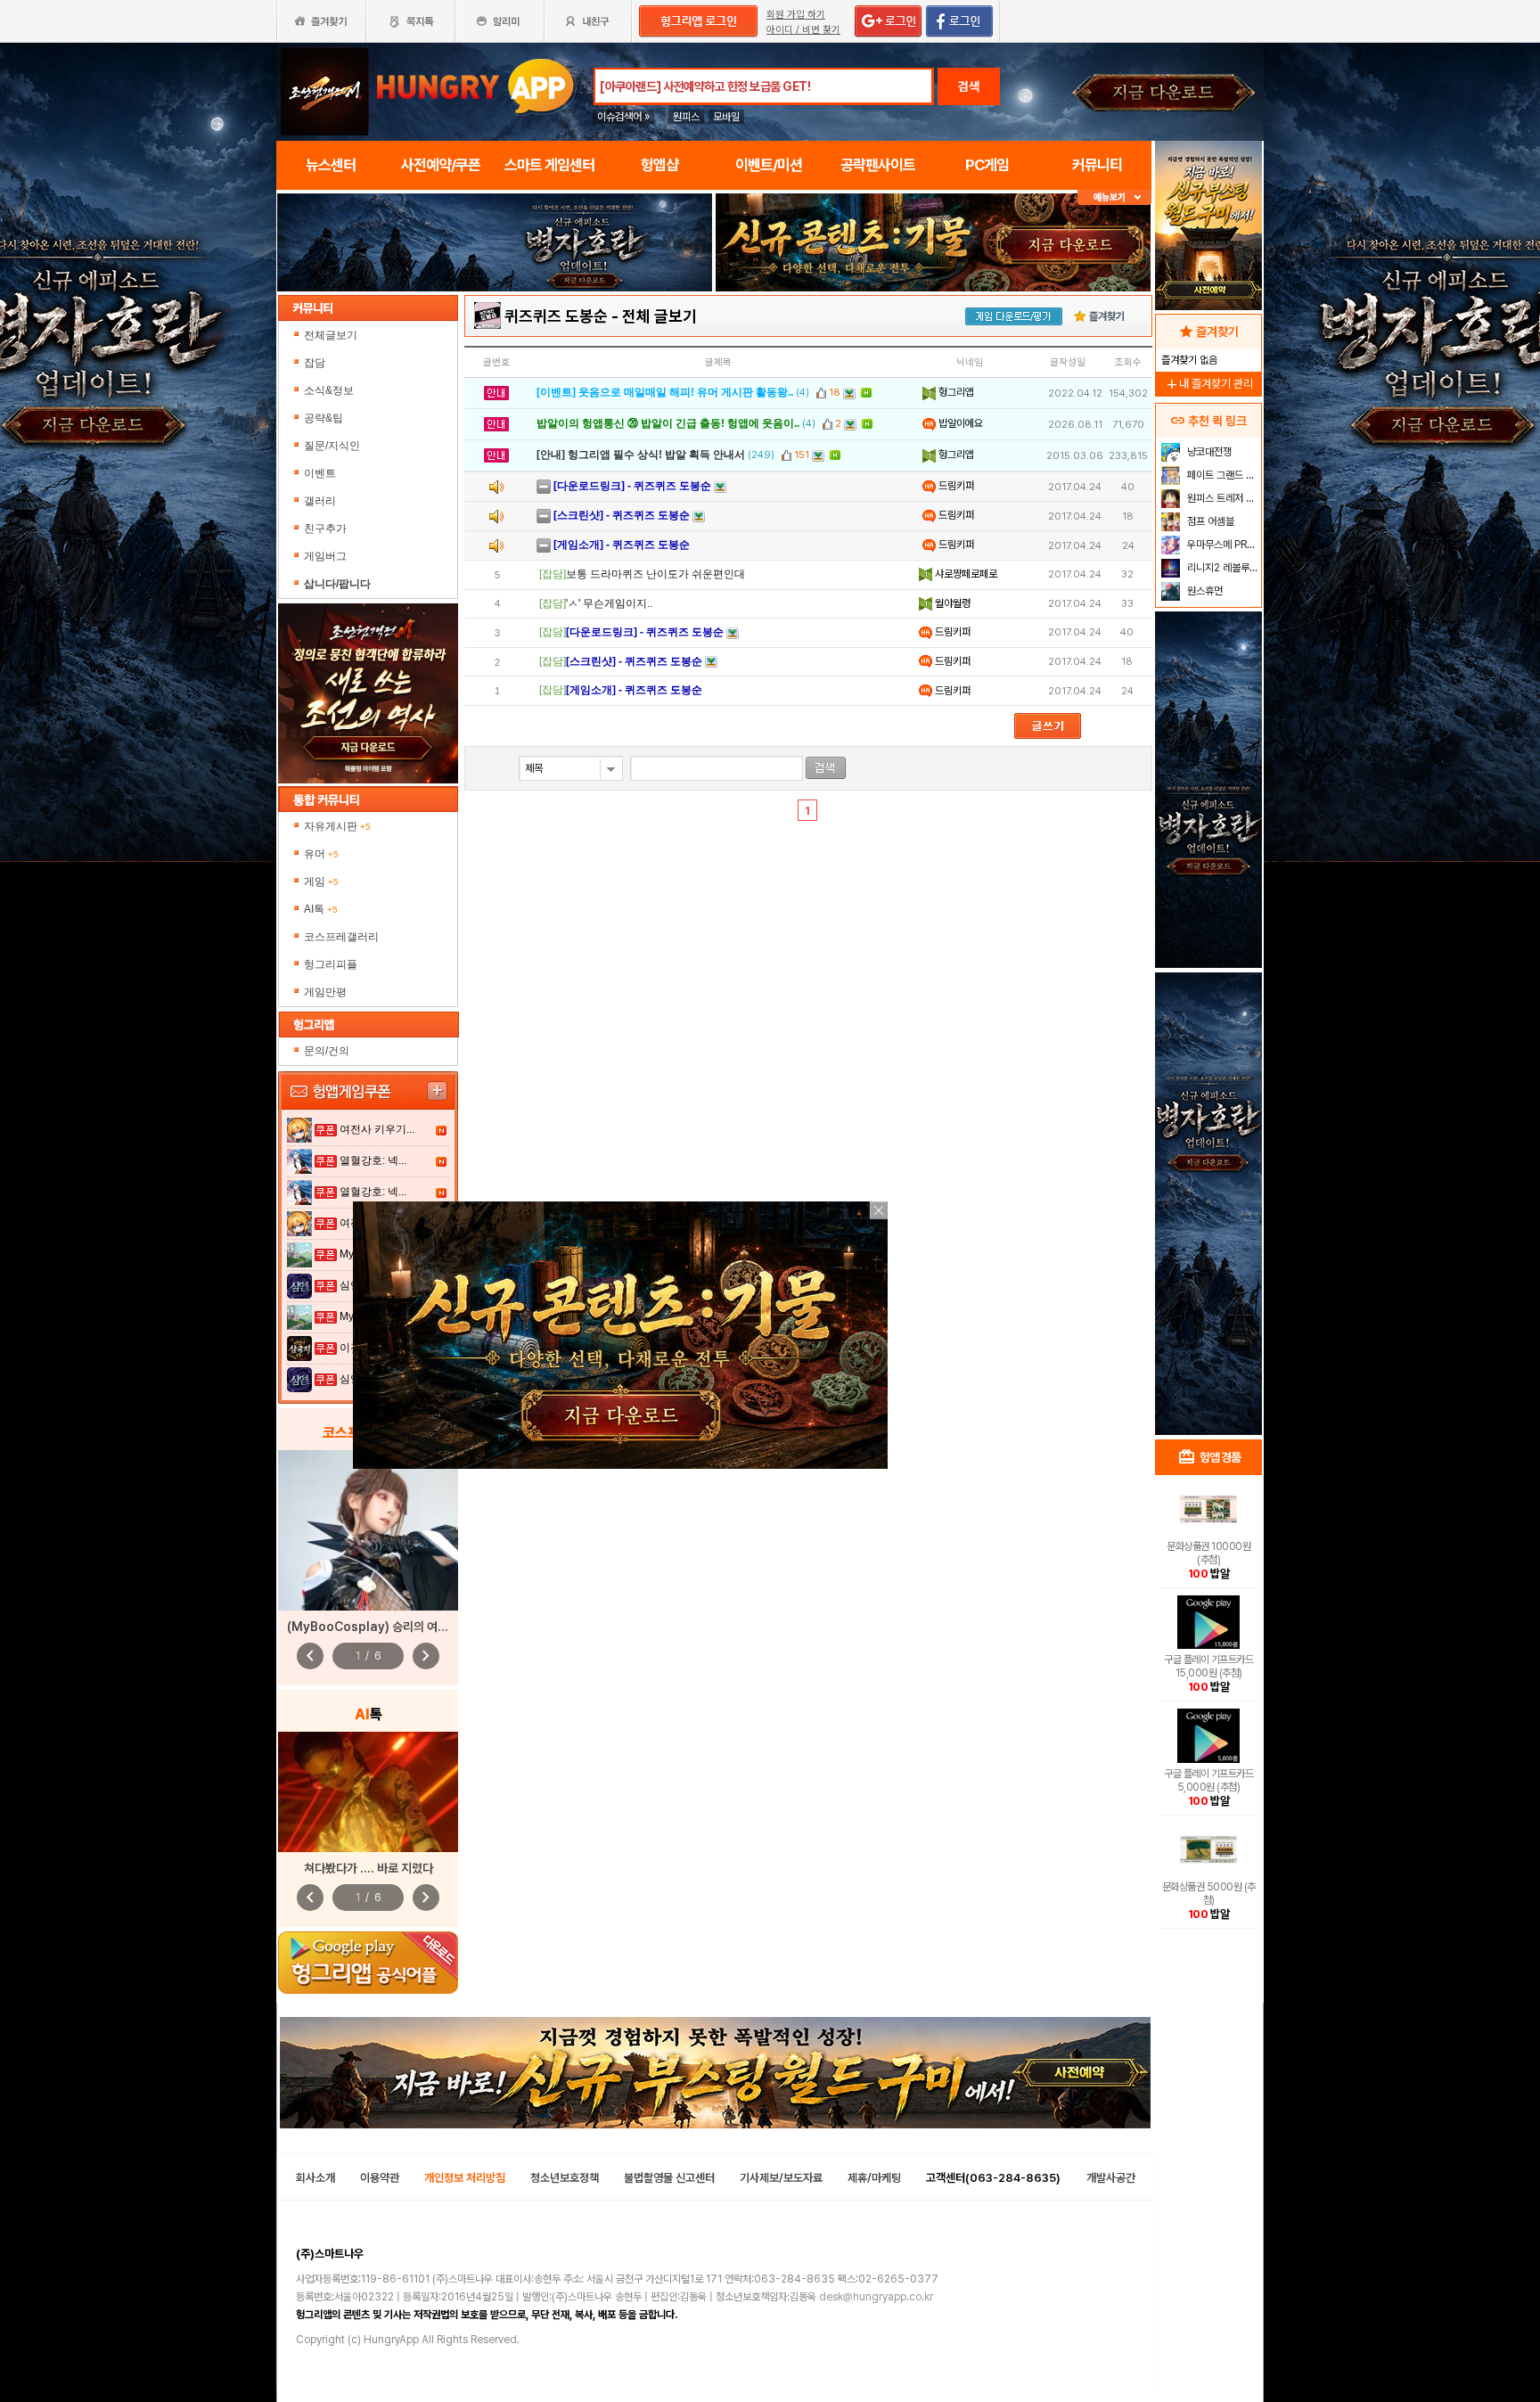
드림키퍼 (955, 486)
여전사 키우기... (377, 1129)
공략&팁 (324, 418)
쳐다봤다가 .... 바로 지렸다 (369, 1868)
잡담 (315, 363)
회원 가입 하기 (796, 15)
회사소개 (315, 2178)
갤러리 (320, 501)
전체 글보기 (659, 316)
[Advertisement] (1208, 1146)
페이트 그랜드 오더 (1222, 475)
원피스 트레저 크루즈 (1222, 498)
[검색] (826, 768)
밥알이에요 (959, 423)
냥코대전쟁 (1208, 452)
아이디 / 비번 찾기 (803, 30)
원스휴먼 (1204, 591)
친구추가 (325, 529)
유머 (321, 854)
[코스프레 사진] (368, 1530)
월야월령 (951, 603)
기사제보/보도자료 (781, 2178)
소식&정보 (329, 390)
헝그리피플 (331, 964)
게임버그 (325, 556)
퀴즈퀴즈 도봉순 (556, 316)
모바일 (726, 117)
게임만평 (325, 992)
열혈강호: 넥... (373, 1160)
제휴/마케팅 (874, 2178)
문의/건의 (327, 1051)
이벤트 (320, 473)
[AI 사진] (368, 1792)
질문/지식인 (332, 446)
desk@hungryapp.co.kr (876, 2297)
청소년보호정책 (565, 2178)
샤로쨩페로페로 (965, 574)
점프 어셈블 (1209, 521)
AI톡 (321, 909)
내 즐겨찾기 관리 (1208, 384)
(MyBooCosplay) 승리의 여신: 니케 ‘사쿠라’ (401, 1627)
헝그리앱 (955, 392)
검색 (969, 86)
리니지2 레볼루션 (1221, 568)
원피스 (686, 117)
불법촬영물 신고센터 (669, 2178)
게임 (321, 881)
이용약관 (380, 2178)
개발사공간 (1111, 2178)
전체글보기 (331, 335)
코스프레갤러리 (341, 937)
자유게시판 (337, 826)
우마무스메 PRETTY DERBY (1222, 545)
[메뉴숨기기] (1114, 197)
